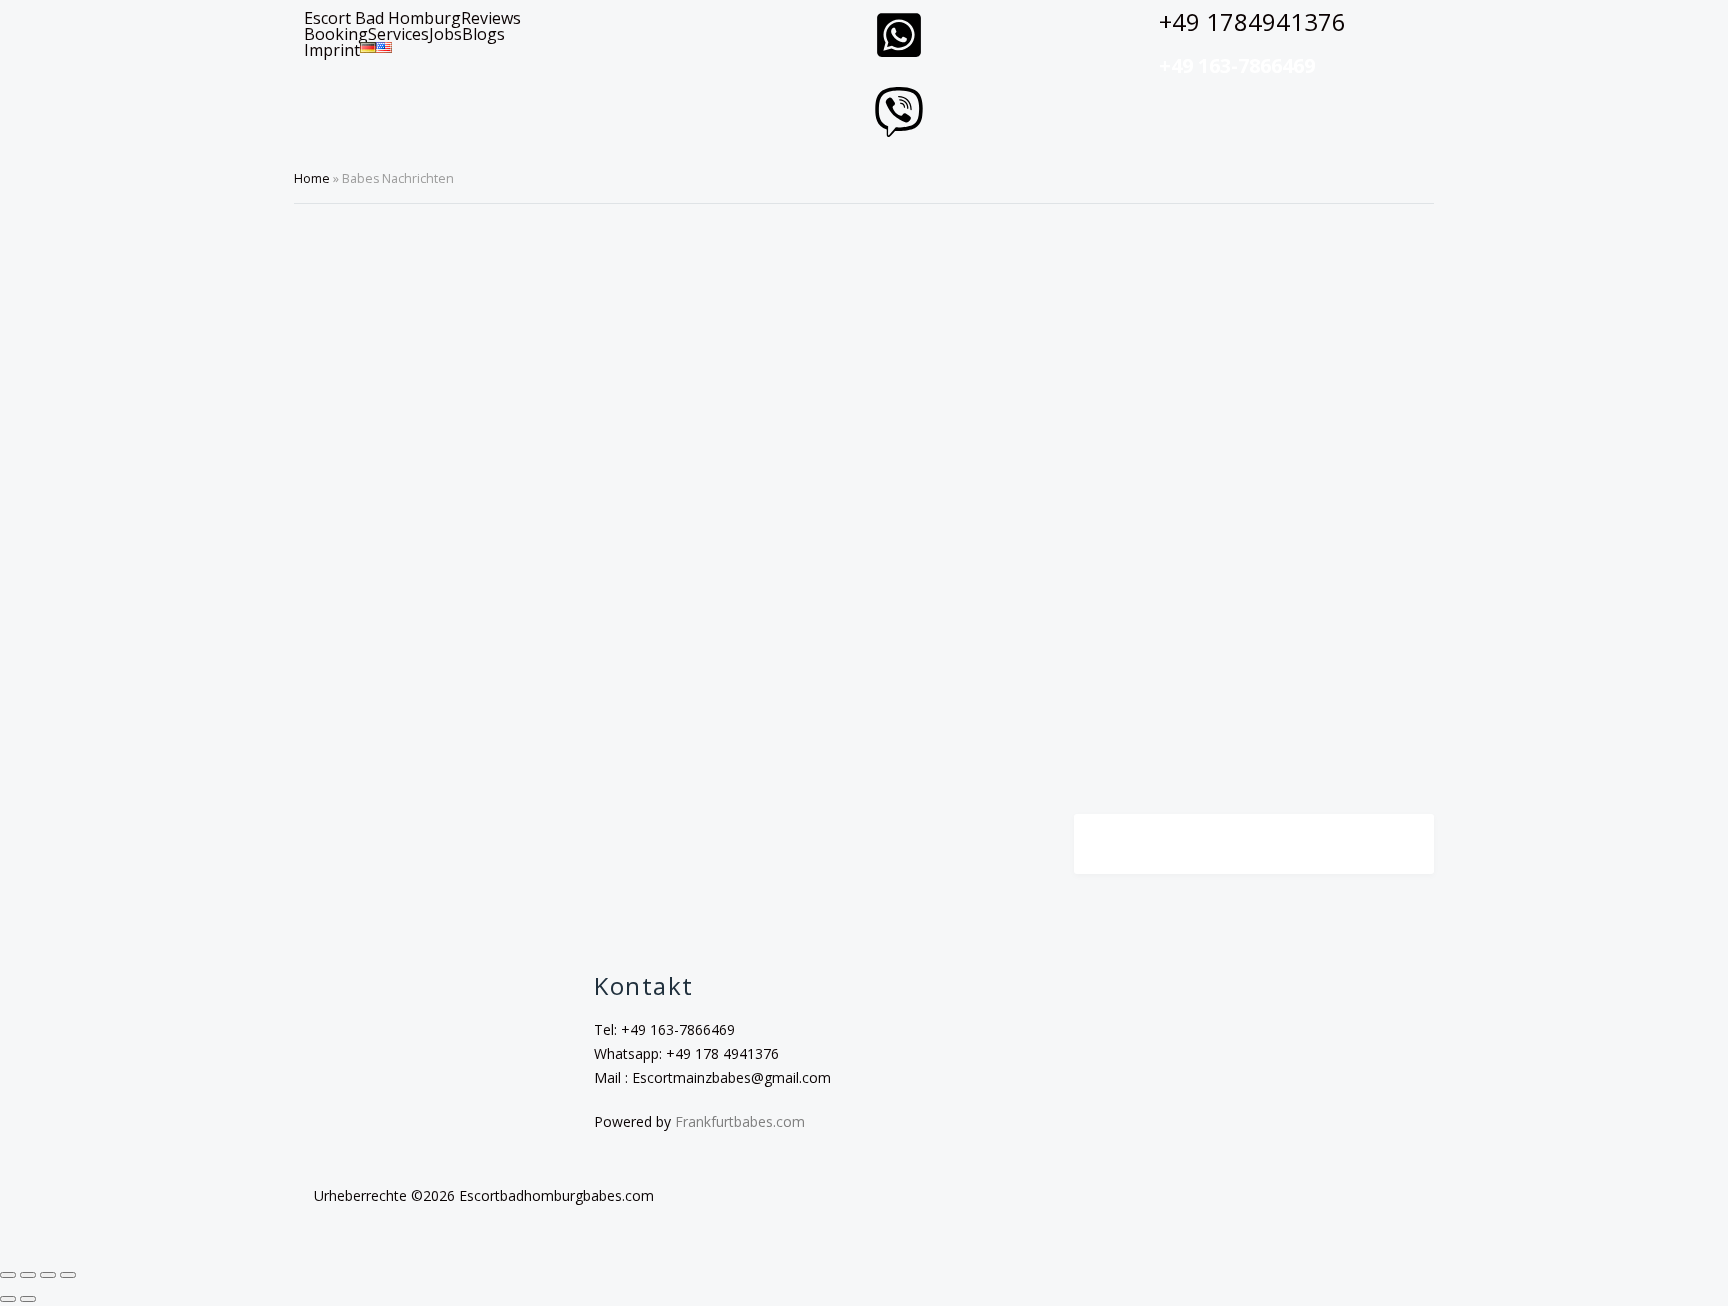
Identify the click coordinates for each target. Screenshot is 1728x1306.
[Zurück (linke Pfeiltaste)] (8, 1299)
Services (398, 34)
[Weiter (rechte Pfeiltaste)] (28, 1299)
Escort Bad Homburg (382, 18)
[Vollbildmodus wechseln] (28, 1275)
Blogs (483, 34)
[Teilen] (48, 1275)
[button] (488, 34)
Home (312, 178)
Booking (336, 34)
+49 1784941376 (1252, 21)
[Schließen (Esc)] (68, 1275)
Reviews (491, 18)
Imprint (332, 50)
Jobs (445, 34)
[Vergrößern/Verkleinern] (8, 1275)
